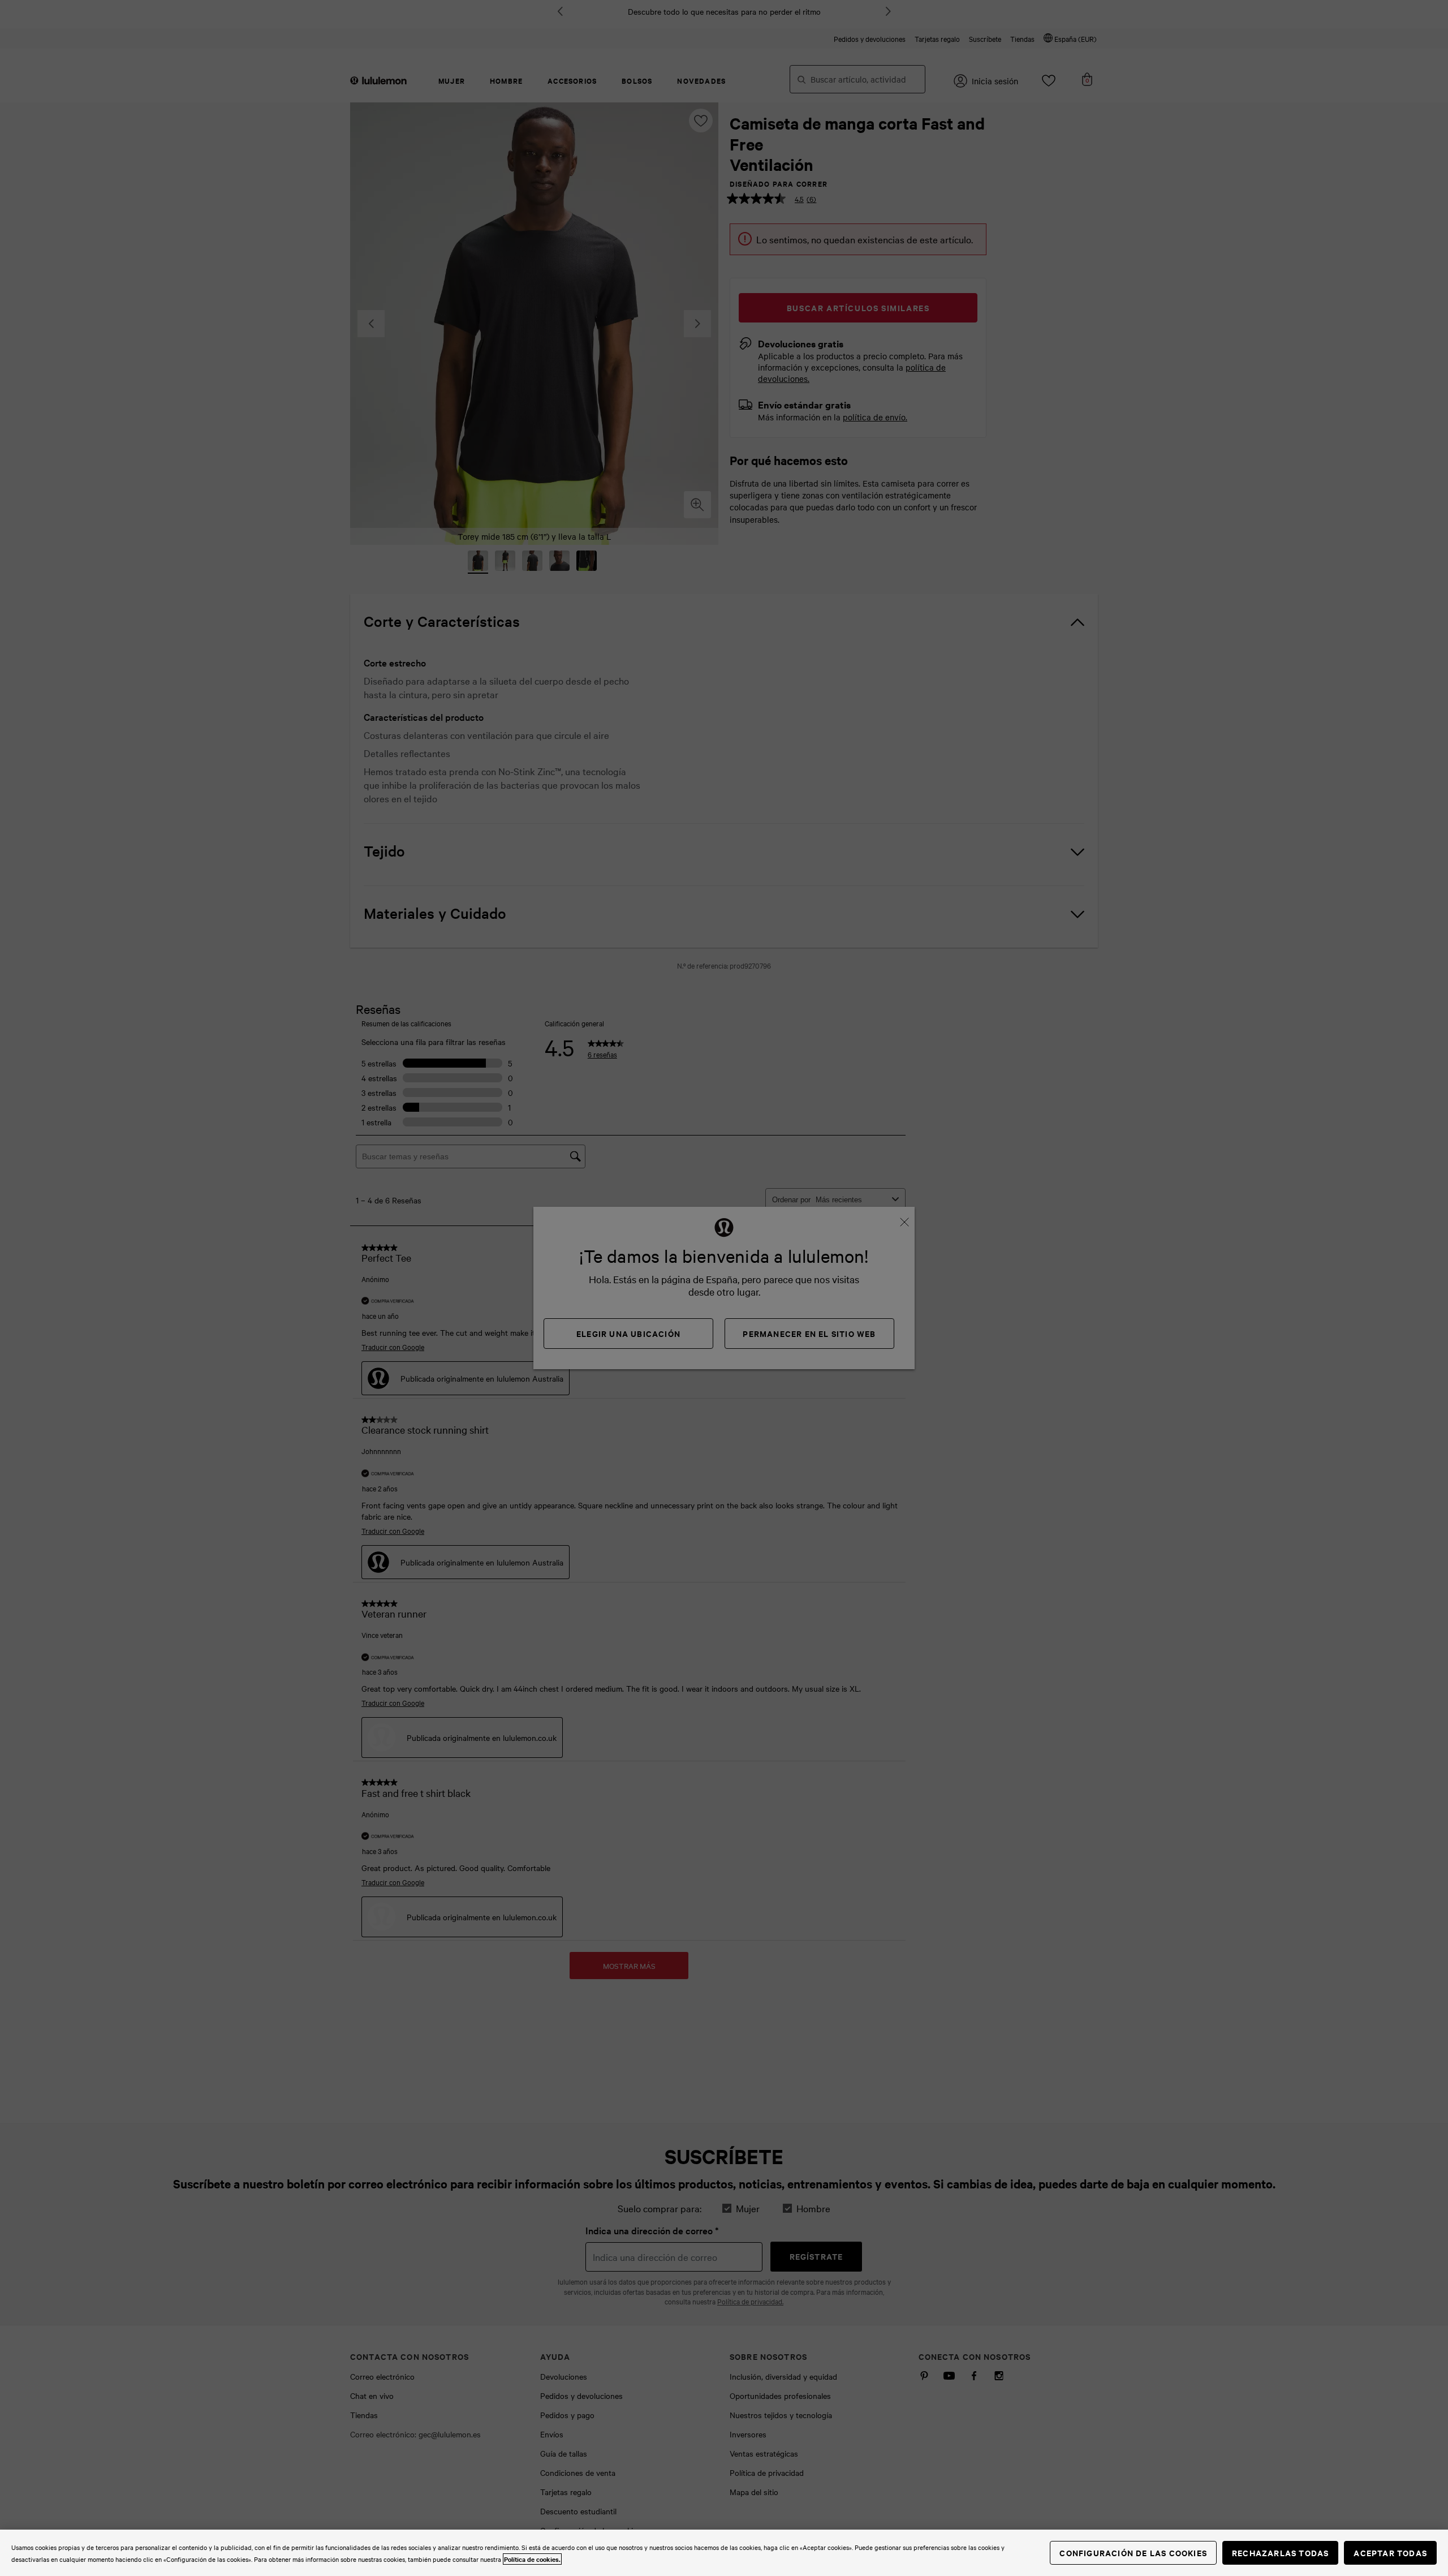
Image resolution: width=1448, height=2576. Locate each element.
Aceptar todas (1390, 2553)
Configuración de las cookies (1133, 2553)
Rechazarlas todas (1280, 2553)
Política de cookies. (532, 2559)
